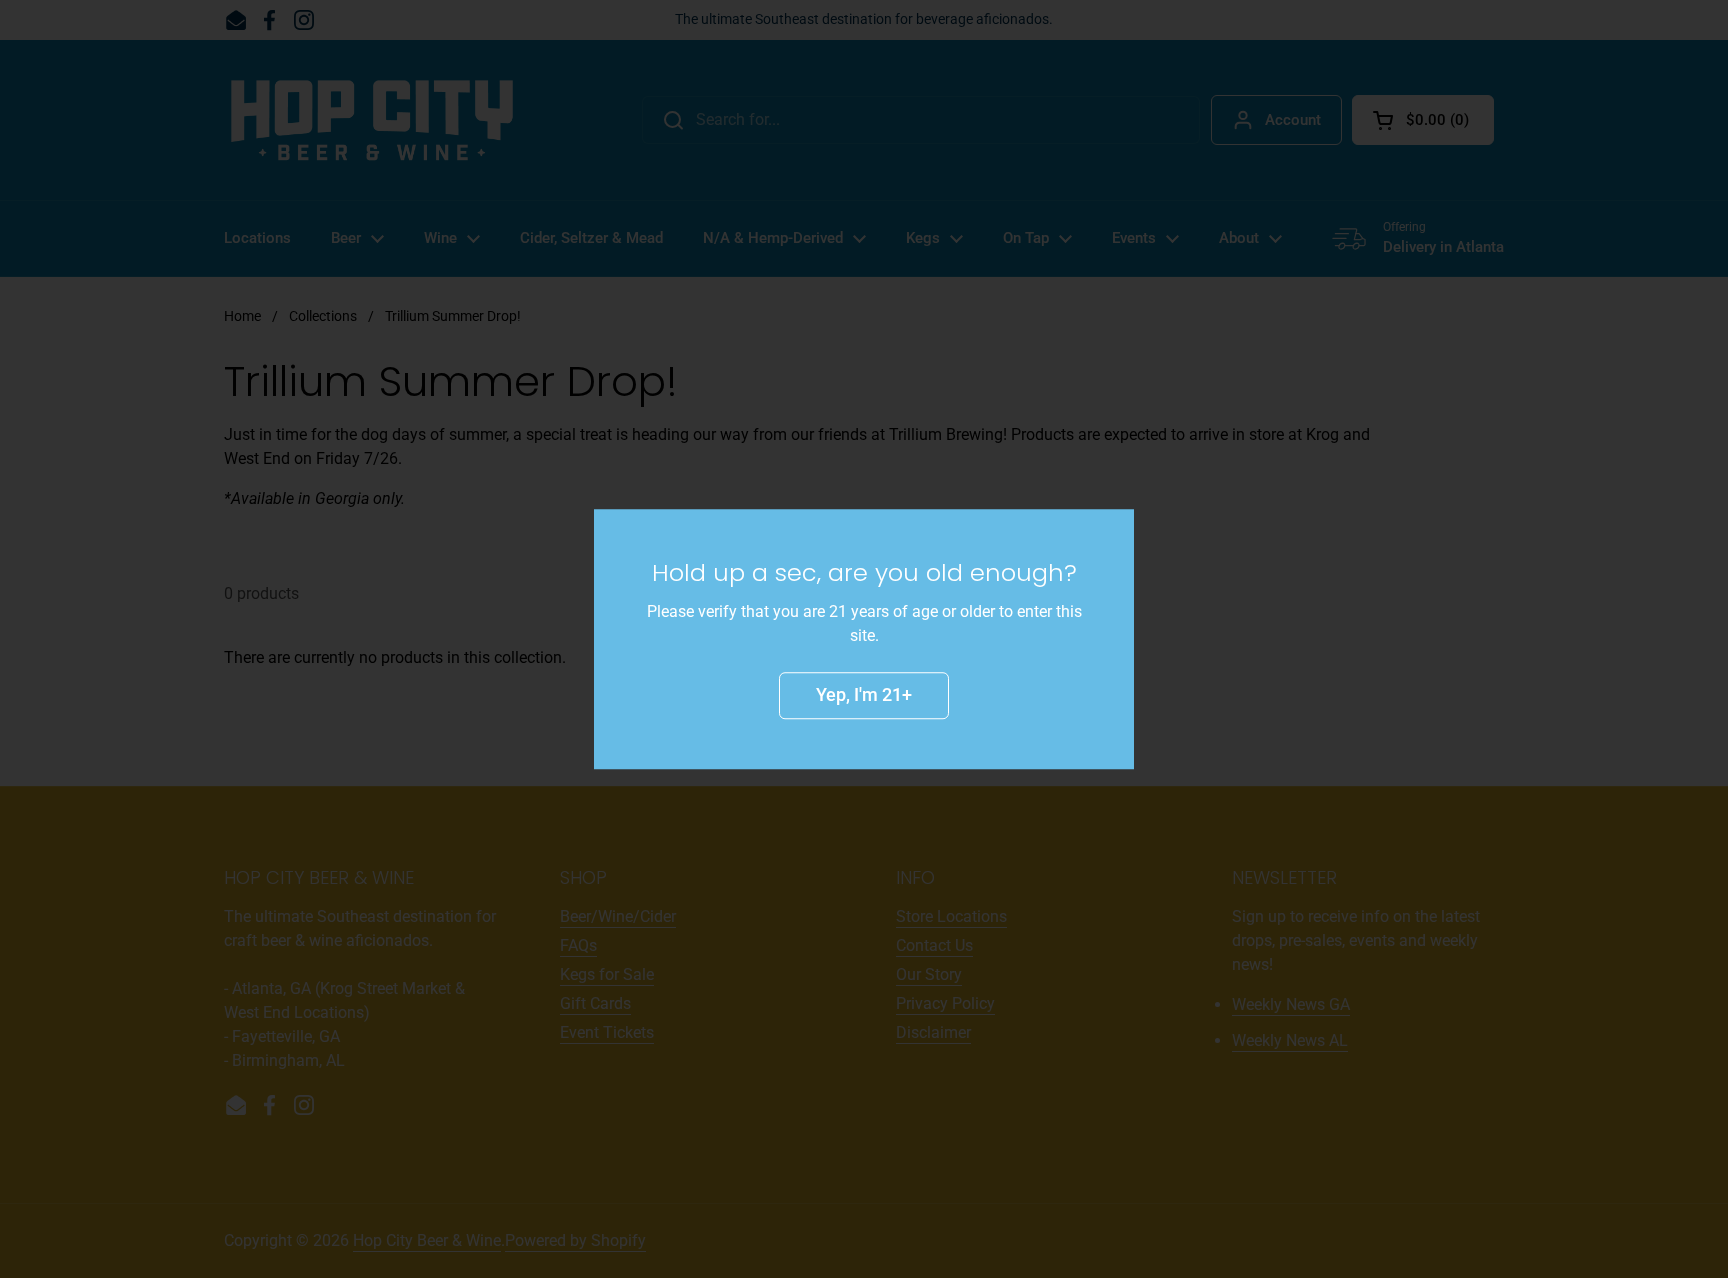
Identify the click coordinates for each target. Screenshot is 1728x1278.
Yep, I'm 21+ (864, 694)
